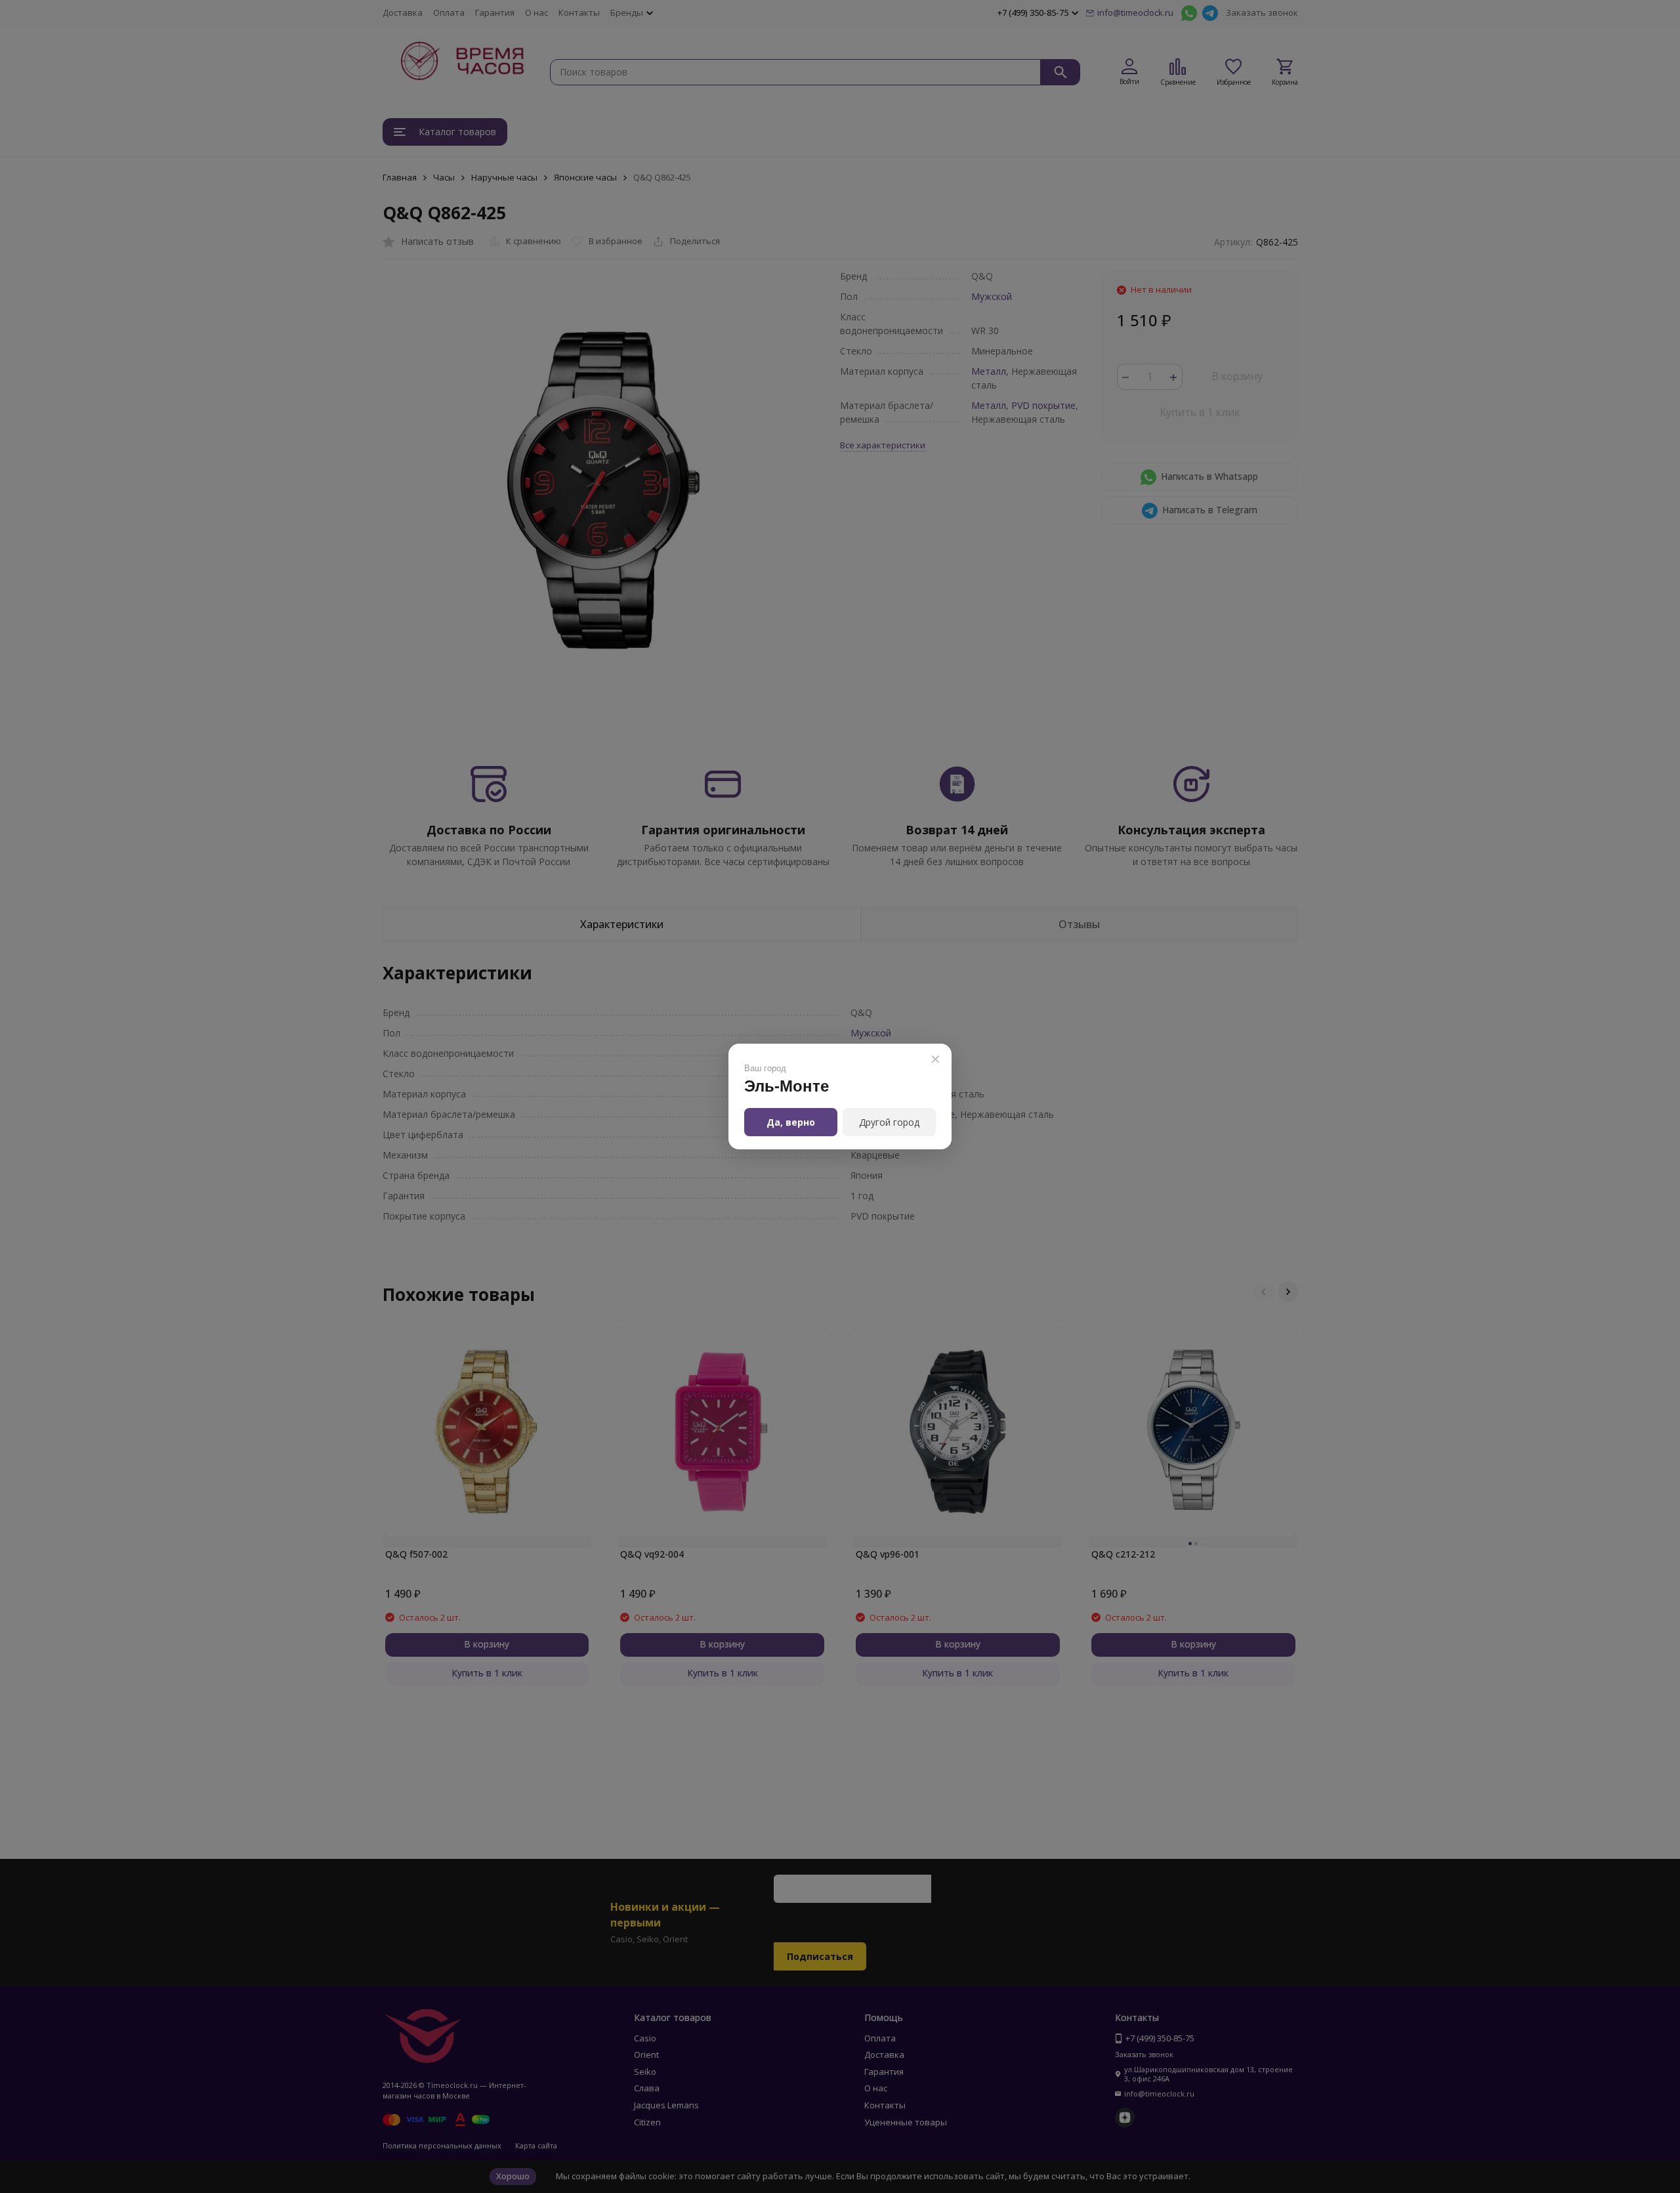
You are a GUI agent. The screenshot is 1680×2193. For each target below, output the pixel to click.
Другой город (889, 1122)
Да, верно (791, 1122)
